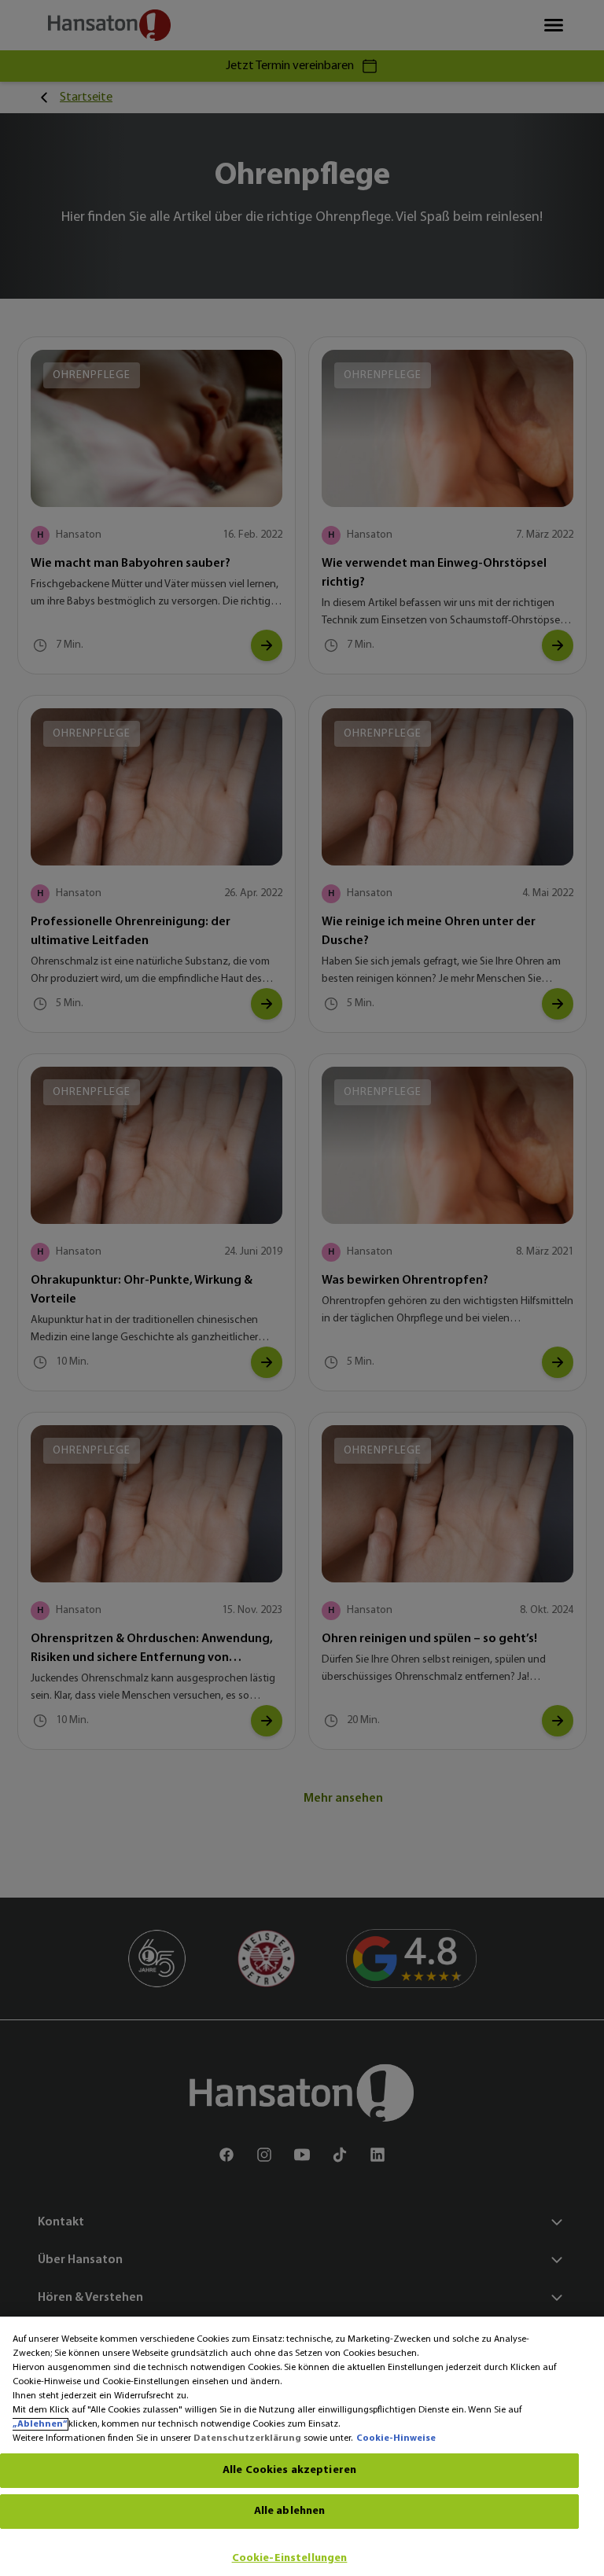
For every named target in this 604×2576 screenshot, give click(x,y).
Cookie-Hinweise (396, 2438)
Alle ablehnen (290, 2511)
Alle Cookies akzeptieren (289, 2470)
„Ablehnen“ (40, 2424)
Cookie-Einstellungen (290, 2558)
